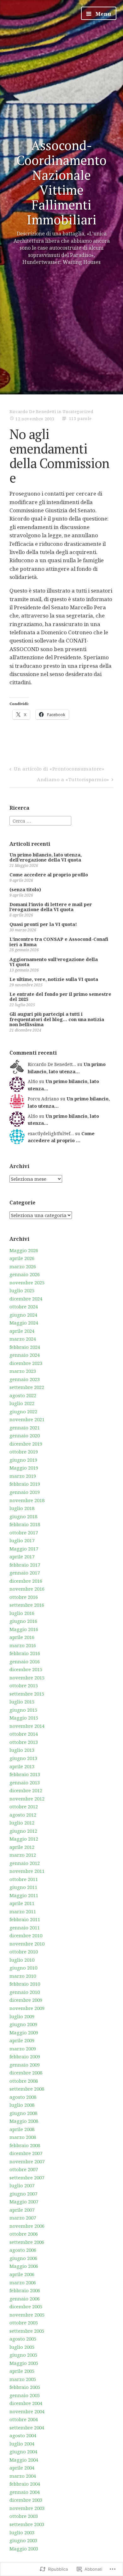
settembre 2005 (27, 2331)
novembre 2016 (27, 1589)
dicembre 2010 (26, 1935)
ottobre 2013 (24, 1742)
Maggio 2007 (24, 2201)
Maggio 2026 (24, 1250)
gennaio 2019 (25, 1492)
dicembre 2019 (26, 1444)
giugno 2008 (23, 2113)
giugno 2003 (23, 2540)
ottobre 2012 (24, 1806)
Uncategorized (78, 411)
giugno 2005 (23, 2355)
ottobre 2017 (24, 1532)
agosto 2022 (23, 1395)
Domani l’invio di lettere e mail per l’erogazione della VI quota (51, 907)
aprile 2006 (22, 2274)
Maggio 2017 (24, 1549)
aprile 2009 (22, 2040)
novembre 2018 (27, 1500)
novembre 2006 (27, 2226)
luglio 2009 (22, 2016)
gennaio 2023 (25, 1379)
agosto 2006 (23, 2250)
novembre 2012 (27, 1799)
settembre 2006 (27, 2242)
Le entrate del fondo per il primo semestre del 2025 (60, 997)
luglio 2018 (22, 1508)
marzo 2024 (23, 1339)
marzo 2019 (23, 1476)
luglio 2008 (22, 2105)
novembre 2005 (27, 2315)
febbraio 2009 (25, 2056)
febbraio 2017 (25, 1565)
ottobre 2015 (24, 1685)
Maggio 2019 (24, 1468)
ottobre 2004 (24, 2419)
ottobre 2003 (24, 2516)
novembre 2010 (27, 1944)
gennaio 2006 (25, 2299)
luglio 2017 (22, 1540)
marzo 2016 (23, 1645)
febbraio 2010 (25, 1984)
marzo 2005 (23, 2379)
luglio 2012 (22, 1823)
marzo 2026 (23, 1266)
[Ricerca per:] (40, 820)
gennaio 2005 (25, 2395)
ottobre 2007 (24, 2169)
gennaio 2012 (25, 1863)
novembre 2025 (27, 1282)
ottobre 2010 (24, 1952)
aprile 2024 (22, 1331)
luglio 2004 (22, 2444)
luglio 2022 (22, 1403)
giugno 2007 (23, 2194)
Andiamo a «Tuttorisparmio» (73, 779)
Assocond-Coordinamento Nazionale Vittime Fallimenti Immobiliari (61, 183)
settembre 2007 (27, 2177)
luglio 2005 (22, 2347)
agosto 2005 (23, 2339)
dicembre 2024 (26, 1299)
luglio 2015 (22, 1702)
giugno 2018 (23, 1516)
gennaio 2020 (25, 1435)
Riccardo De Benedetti (33, 411)
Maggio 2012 (24, 1839)
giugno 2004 (23, 2451)
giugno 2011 (23, 1887)
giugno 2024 (23, 1315)
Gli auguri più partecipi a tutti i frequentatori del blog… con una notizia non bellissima (57, 1019)
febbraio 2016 (25, 1653)
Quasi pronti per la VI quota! (43, 924)
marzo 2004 (23, 2476)
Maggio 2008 (24, 2121)
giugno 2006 (23, 2258)
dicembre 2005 (26, 2306)
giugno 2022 (23, 1411)
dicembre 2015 (26, 1669)
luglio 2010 (22, 1960)
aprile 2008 (22, 2129)
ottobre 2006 (24, 2234)
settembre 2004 (27, 2427)
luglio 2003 (22, 2532)
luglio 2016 (22, 1613)
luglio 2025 (22, 1290)
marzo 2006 (23, 2282)
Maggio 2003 (24, 2549)
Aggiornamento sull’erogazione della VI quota (54, 962)
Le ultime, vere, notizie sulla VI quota (54, 979)
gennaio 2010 (25, 1992)
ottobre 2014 (24, 1734)
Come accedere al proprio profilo (49, 875)
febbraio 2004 (25, 2484)
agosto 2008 (23, 2097)
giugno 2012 (23, 1831)
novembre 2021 (27, 1419)
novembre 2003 (27, 2508)
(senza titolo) (25, 889)
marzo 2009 (23, 2049)
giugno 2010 (23, 1968)
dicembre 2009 (26, 2000)
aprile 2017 (22, 1556)
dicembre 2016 (26, 1581)
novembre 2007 (27, 2161)
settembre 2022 (27, 1387)
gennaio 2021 (25, 1428)
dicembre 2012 (26, 1790)
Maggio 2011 (24, 1895)
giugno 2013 (23, 1758)
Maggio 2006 (24, 2266)
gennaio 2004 (25, 2492)
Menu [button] (103, 14)
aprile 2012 (22, 1847)
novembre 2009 (27, 2008)
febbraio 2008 (25, 2145)
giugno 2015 (23, 1710)
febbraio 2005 (25, 2387)
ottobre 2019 (24, 1452)
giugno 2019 (23, 1460)
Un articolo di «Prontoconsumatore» (59, 769)
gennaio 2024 (25, 1355)
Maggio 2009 (24, 2032)
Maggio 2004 (24, 2460)
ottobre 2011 (24, 1879)
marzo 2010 (23, 1976)
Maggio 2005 (24, 2363)
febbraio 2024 (25, 1347)
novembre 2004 (27, 2411)
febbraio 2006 (25, 2290)
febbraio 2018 (25, 1524)
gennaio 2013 (25, 1782)
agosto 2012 (23, 1815)
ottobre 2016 (24, 1597)
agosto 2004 (23, 2435)
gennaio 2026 (25, 1274)
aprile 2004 (22, 2468)
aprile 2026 (22, 1258)
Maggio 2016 (24, 1629)
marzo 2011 (23, 1911)
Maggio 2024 (24, 1323)
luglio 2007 (22, 2185)
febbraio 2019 (25, 1484)
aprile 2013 (22, 1766)
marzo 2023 (23, 1371)
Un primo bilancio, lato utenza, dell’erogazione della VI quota (46, 857)
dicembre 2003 (26, 2500)
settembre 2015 (27, 1694)
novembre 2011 (27, 1871)
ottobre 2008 (24, 2081)
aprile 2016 (22, 1637)
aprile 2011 (22, 1903)
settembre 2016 (27, 1605)
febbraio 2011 (25, 1919)
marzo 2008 (23, 2137)
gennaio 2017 (25, 1573)
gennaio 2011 (25, 1927)
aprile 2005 (22, 2371)
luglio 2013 (22, 1750)
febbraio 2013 (25, 1774)
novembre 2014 (27, 1726)
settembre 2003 (27, 2524)
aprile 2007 (22, 2210)
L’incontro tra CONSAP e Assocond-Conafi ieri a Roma (59, 942)
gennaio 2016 (25, 1661)
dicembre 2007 (26, 2153)
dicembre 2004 (26, 2403)
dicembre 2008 (26, 2073)
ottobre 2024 (24, 1306)
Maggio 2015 (24, 1718)
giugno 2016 (23, 1621)
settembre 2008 (27, 2089)
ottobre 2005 (24, 2323)
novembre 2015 (27, 1678)
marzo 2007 (23, 2218)
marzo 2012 (23, 1855)
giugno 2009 (23, 2024)
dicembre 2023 (26, 1363)
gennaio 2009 (25, 2065)
